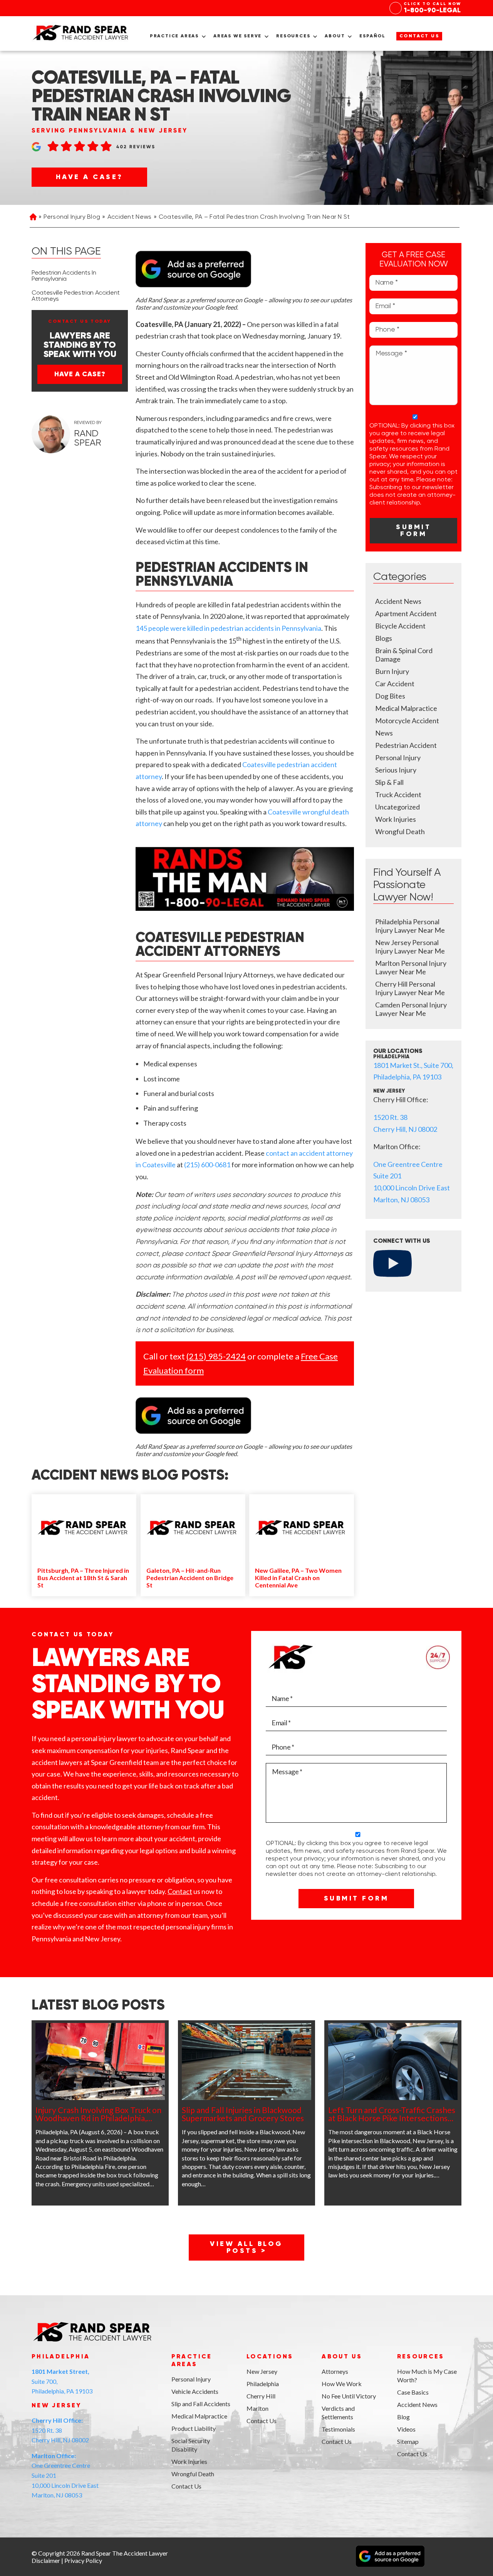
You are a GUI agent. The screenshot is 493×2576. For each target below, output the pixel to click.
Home (33, 218)
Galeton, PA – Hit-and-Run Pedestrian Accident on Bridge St (190, 1578)
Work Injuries (396, 819)
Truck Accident (398, 794)
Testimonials (338, 2429)
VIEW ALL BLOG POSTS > (246, 2248)
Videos (406, 2429)
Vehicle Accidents (195, 2391)
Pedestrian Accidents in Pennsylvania (64, 276)
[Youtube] (91, 2518)
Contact (180, 1891)
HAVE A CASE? (90, 177)
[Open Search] (455, 39)
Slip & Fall (389, 782)
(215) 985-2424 (216, 1356)
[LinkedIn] (55, 2518)
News (384, 733)
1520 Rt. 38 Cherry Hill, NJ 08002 (60, 2430)
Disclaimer (46, 2560)
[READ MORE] (100, 2061)
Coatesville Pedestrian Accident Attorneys (76, 296)
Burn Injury (392, 671)
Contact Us (419, 36)
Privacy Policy (83, 2560)
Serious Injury (396, 770)
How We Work (342, 2384)
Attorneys (335, 2371)
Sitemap (408, 2441)
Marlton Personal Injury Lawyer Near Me (411, 967)
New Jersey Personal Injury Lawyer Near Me (410, 947)
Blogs (384, 638)
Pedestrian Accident (406, 745)
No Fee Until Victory (349, 2396)
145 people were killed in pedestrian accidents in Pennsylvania (228, 628)
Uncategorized (397, 807)
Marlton (257, 2408)
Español (372, 36)
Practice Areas (174, 36)
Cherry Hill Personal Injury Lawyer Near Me (410, 988)
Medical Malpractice (406, 708)
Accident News (130, 217)
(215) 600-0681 (207, 1165)
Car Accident (395, 684)
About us (342, 2357)
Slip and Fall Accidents (201, 2404)
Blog (403, 2417)
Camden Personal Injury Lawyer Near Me (411, 1009)
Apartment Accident (406, 613)
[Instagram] (73, 2518)
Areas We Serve (237, 36)
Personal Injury (398, 758)
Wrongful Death (400, 831)
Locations (270, 2357)
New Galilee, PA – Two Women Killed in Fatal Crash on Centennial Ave (298, 1578)
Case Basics (413, 2392)
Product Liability (194, 2428)
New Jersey (262, 2371)
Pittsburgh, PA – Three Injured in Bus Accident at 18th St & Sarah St (83, 1578)
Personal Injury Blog (72, 217)
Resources (293, 36)
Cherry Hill (261, 2396)
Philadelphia (263, 2384)
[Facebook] (37, 2518)
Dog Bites (390, 696)
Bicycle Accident (400, 626)
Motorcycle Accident (407, 721)
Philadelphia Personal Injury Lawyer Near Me (410, 926)
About (335, 36)
